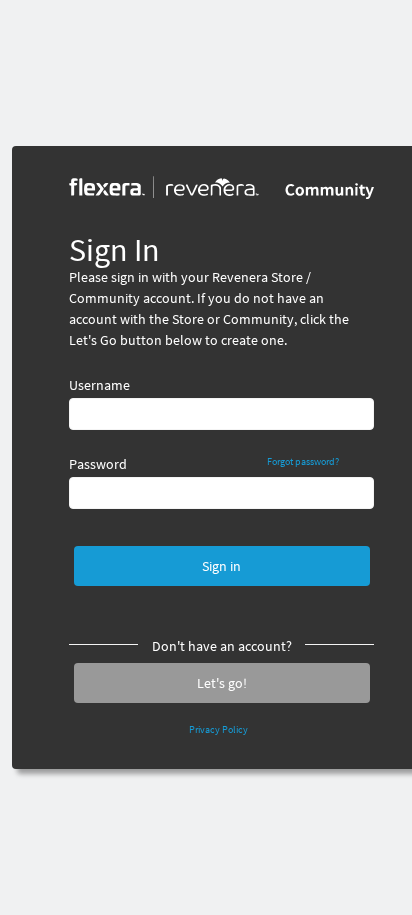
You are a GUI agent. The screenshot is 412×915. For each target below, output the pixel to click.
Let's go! (222, 683)
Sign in (221, 566)
